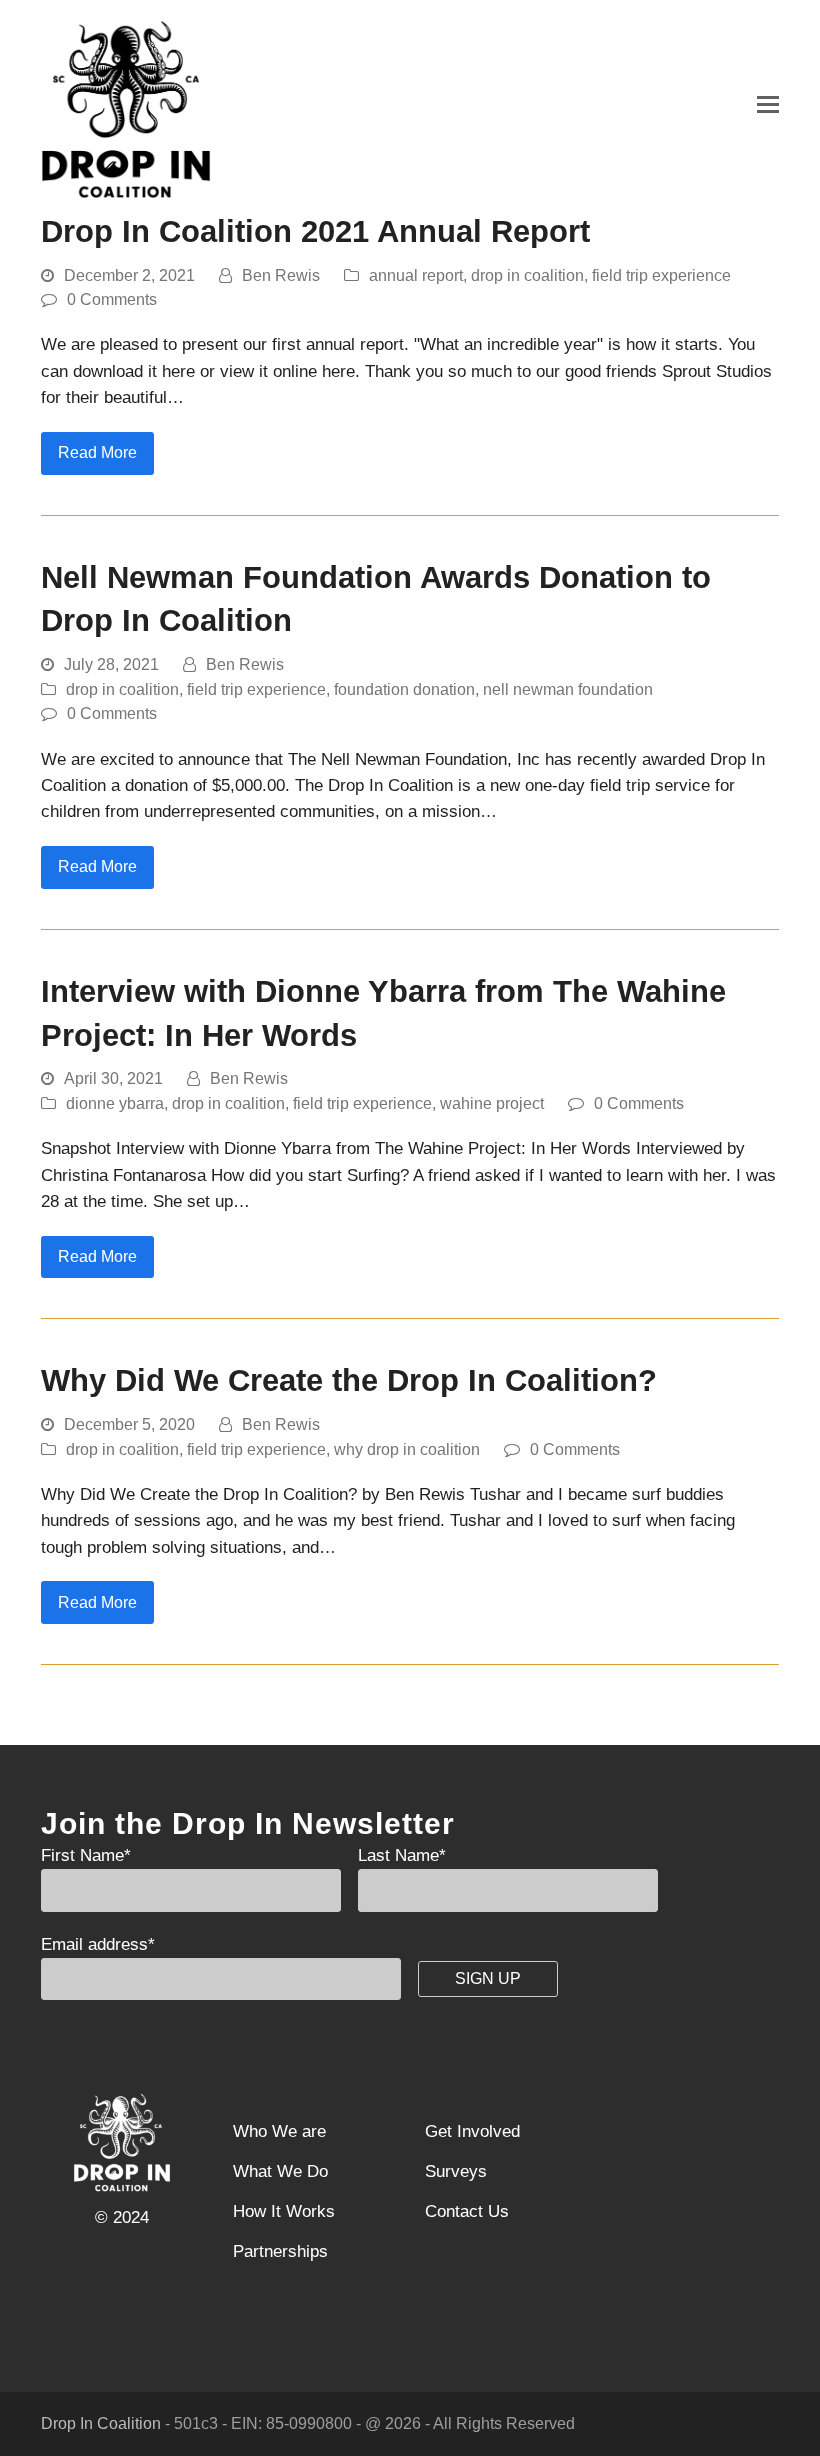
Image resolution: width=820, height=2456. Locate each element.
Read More (97, 452)
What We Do (280, 2171)
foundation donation (404, 689)
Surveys (456, 2171)
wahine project (492, 1103)
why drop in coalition (407, 1449)
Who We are (279, 2131)
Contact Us (467, 2211)
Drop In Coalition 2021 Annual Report (315, 231)
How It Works (284, 2211)
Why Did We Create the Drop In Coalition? (349, 1380)
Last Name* (402, 1855)
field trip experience (661, 275)
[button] (768, 105)
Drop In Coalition (101, 2423)
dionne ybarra (115, 1103)
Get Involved (472, 2131)
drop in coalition (527, 275)
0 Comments (112, 299)
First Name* (86, 1855)
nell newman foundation (568, 689)
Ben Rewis (281, 275)
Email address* (98, 1944)
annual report (416, 275)
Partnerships (280, 2251)
